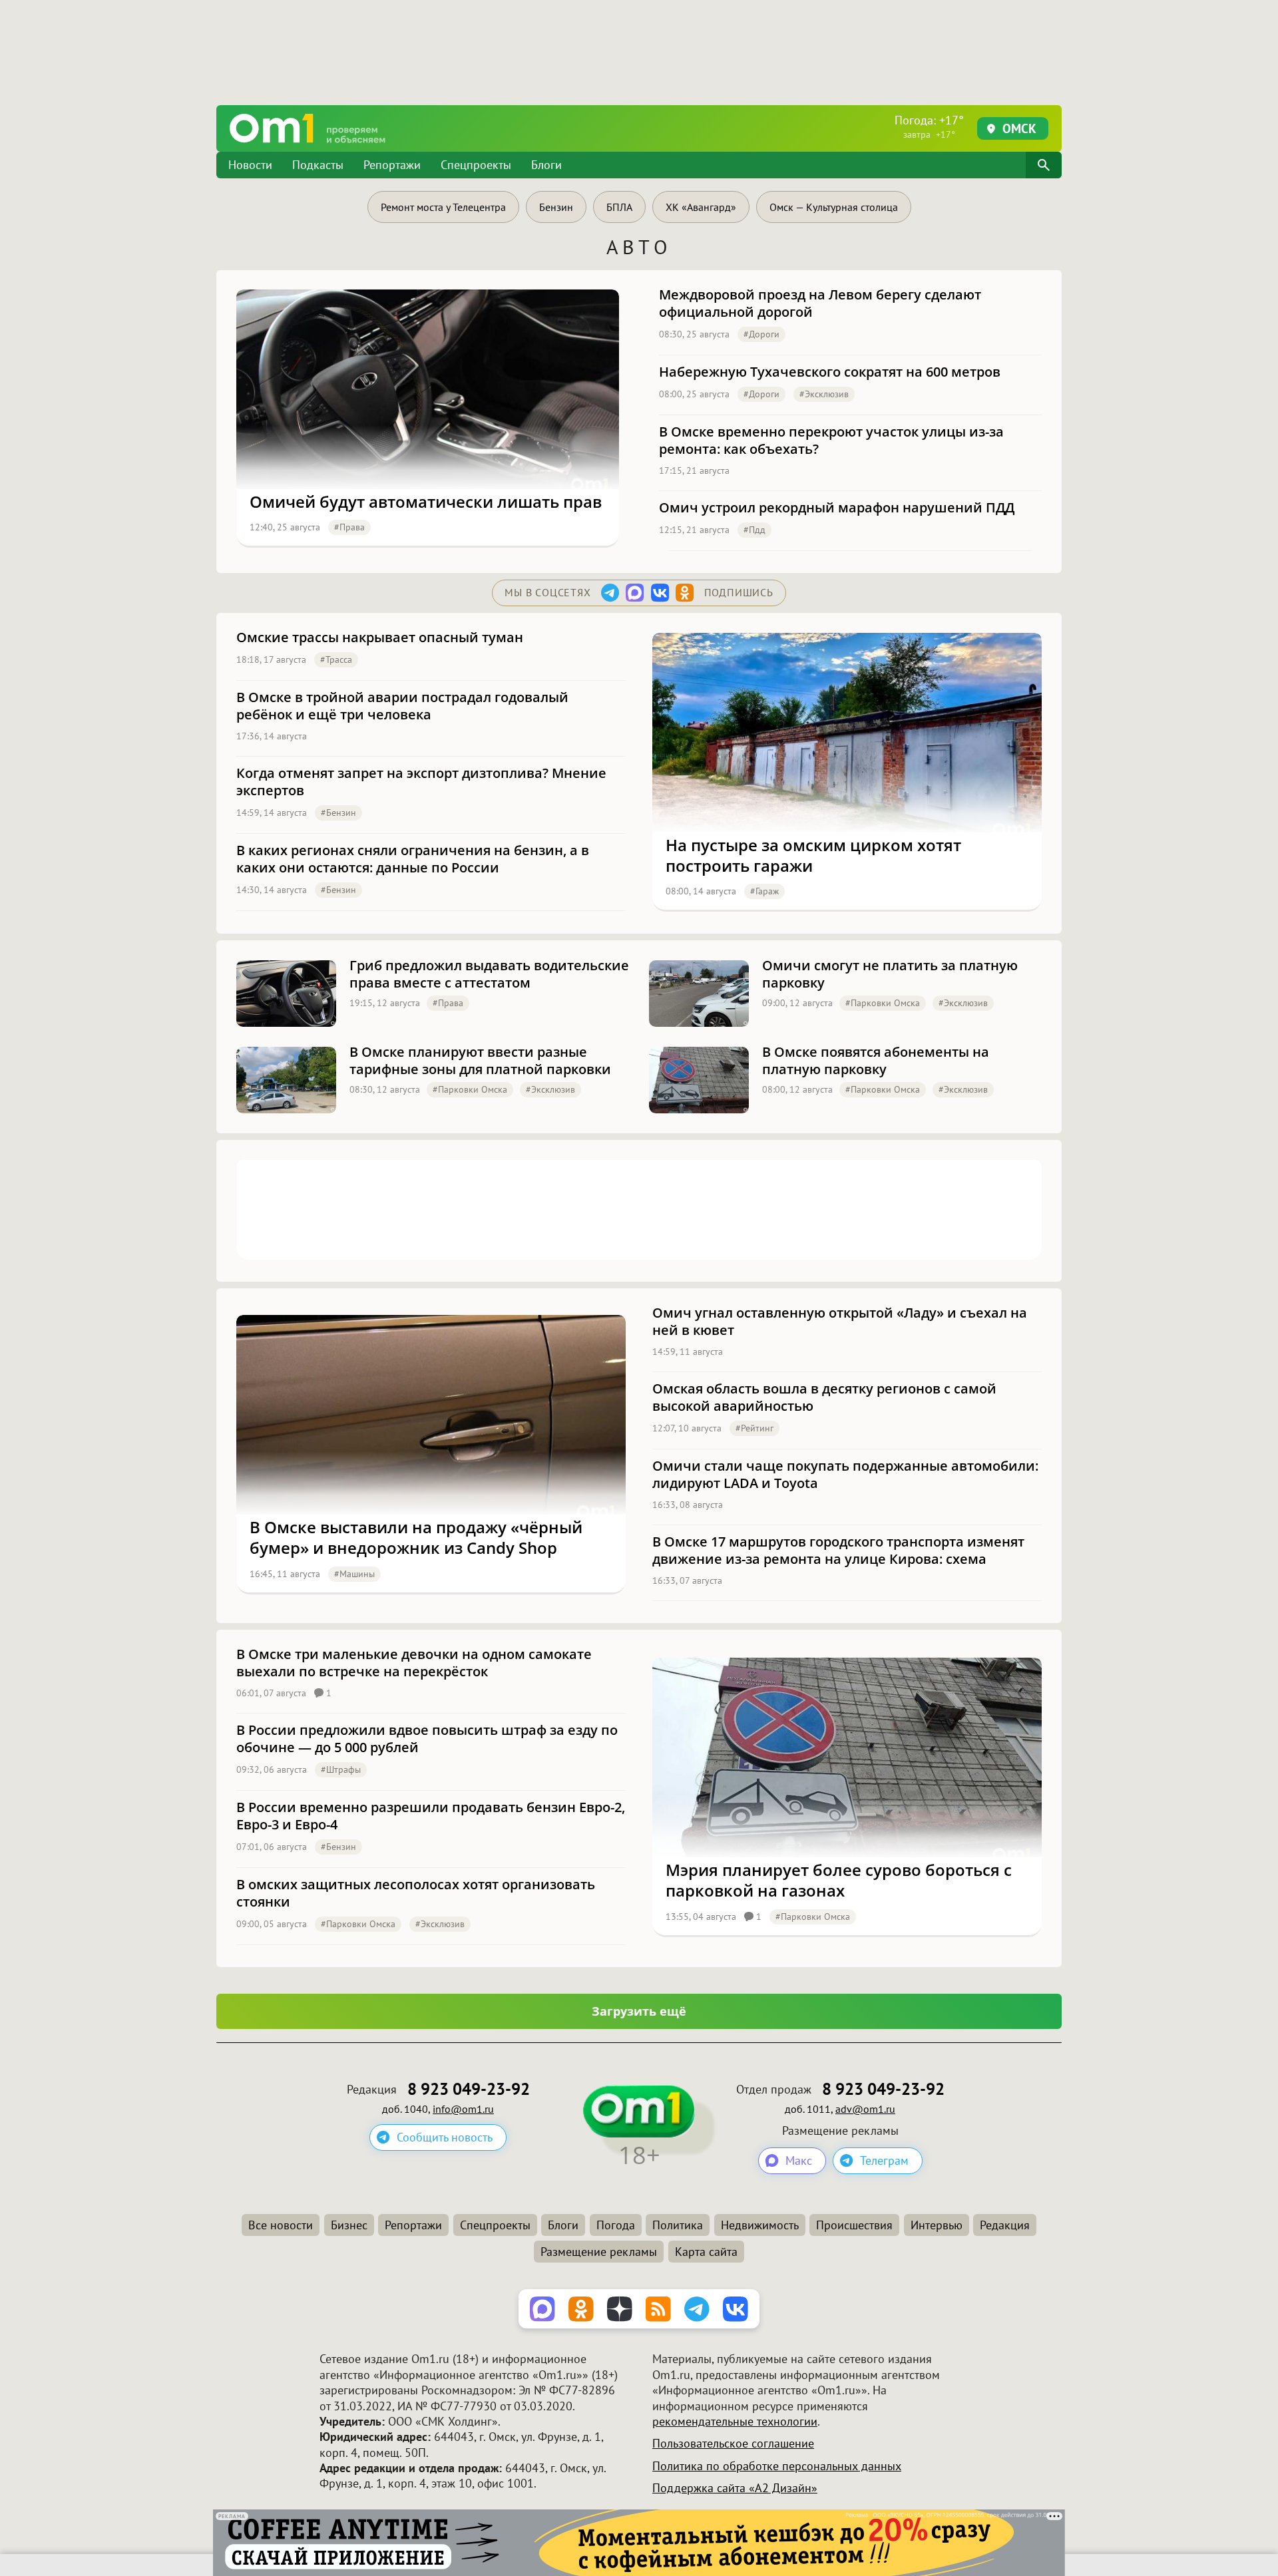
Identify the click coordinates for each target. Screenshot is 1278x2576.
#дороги (761, 334)
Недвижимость (760, 2225)
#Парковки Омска (883, 1003)
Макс (799, 2160)
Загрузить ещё (639, 2011)
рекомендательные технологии (735, 2421)
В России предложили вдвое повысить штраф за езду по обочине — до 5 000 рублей (427, 1739)
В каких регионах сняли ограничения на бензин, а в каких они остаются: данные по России (413, 859)
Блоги (546, 165)
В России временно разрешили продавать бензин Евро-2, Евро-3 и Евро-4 (431, 1816)
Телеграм (884, 2160)
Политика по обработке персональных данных (777, 2466)
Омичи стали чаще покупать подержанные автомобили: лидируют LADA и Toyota (845, 1475)
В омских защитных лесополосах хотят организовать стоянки (416, 1893)
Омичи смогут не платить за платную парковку (890, 974)
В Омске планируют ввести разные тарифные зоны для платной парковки (480, 1061)
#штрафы (341, 1769)
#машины (354, 1574)
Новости (250, 165)
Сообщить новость (445, 2137)
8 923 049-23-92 (469, 2089)
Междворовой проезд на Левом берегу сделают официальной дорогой (820, 303)
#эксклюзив (824, 394)
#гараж (764, 891)
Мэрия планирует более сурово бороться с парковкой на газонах (839, 1880)
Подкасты (318, 165)
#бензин (338, 813)
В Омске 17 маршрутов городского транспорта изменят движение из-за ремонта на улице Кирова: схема (838, 1551)
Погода (616, 2225)
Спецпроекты (476, 165)
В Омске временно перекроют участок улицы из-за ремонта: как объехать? (831, 441)
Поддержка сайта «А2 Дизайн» (735, 2488)
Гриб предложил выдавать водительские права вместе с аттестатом (489, 974)
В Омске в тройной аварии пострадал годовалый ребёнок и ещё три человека (402, 706)
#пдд (754, 530)
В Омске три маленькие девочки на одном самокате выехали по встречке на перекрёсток (414, 1663)
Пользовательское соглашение (733, 2443)
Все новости (281, 2225)
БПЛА (619, 207)
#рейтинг (754, 1428)
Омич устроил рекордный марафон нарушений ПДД (837, 508)
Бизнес (349, 2225)
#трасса (336, 659)
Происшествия (854, 2225)
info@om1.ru (463, 2109)
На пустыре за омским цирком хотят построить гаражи (813, 855)
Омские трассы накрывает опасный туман (380, 638)
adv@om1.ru (865, 2109)
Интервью (937, 2225)
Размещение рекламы (599, 2252)
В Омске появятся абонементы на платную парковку (876, 1061)
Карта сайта (706, 2252)
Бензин (556, 207)
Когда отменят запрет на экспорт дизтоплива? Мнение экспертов (421, 782)
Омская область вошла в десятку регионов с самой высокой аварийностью (824, 1397)
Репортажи (392, 165)
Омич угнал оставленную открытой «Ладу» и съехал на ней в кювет (840, 1322)
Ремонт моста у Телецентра (443, 207)
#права (349, 527)
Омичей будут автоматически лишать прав (426, 501)
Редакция (1005, 2225)
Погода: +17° (929, 126)
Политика (678, 2225)
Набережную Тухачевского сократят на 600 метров (830, 372)
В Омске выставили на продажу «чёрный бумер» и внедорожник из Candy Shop (416, 1537)
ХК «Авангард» (701, 207)
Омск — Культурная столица (834, 207)
